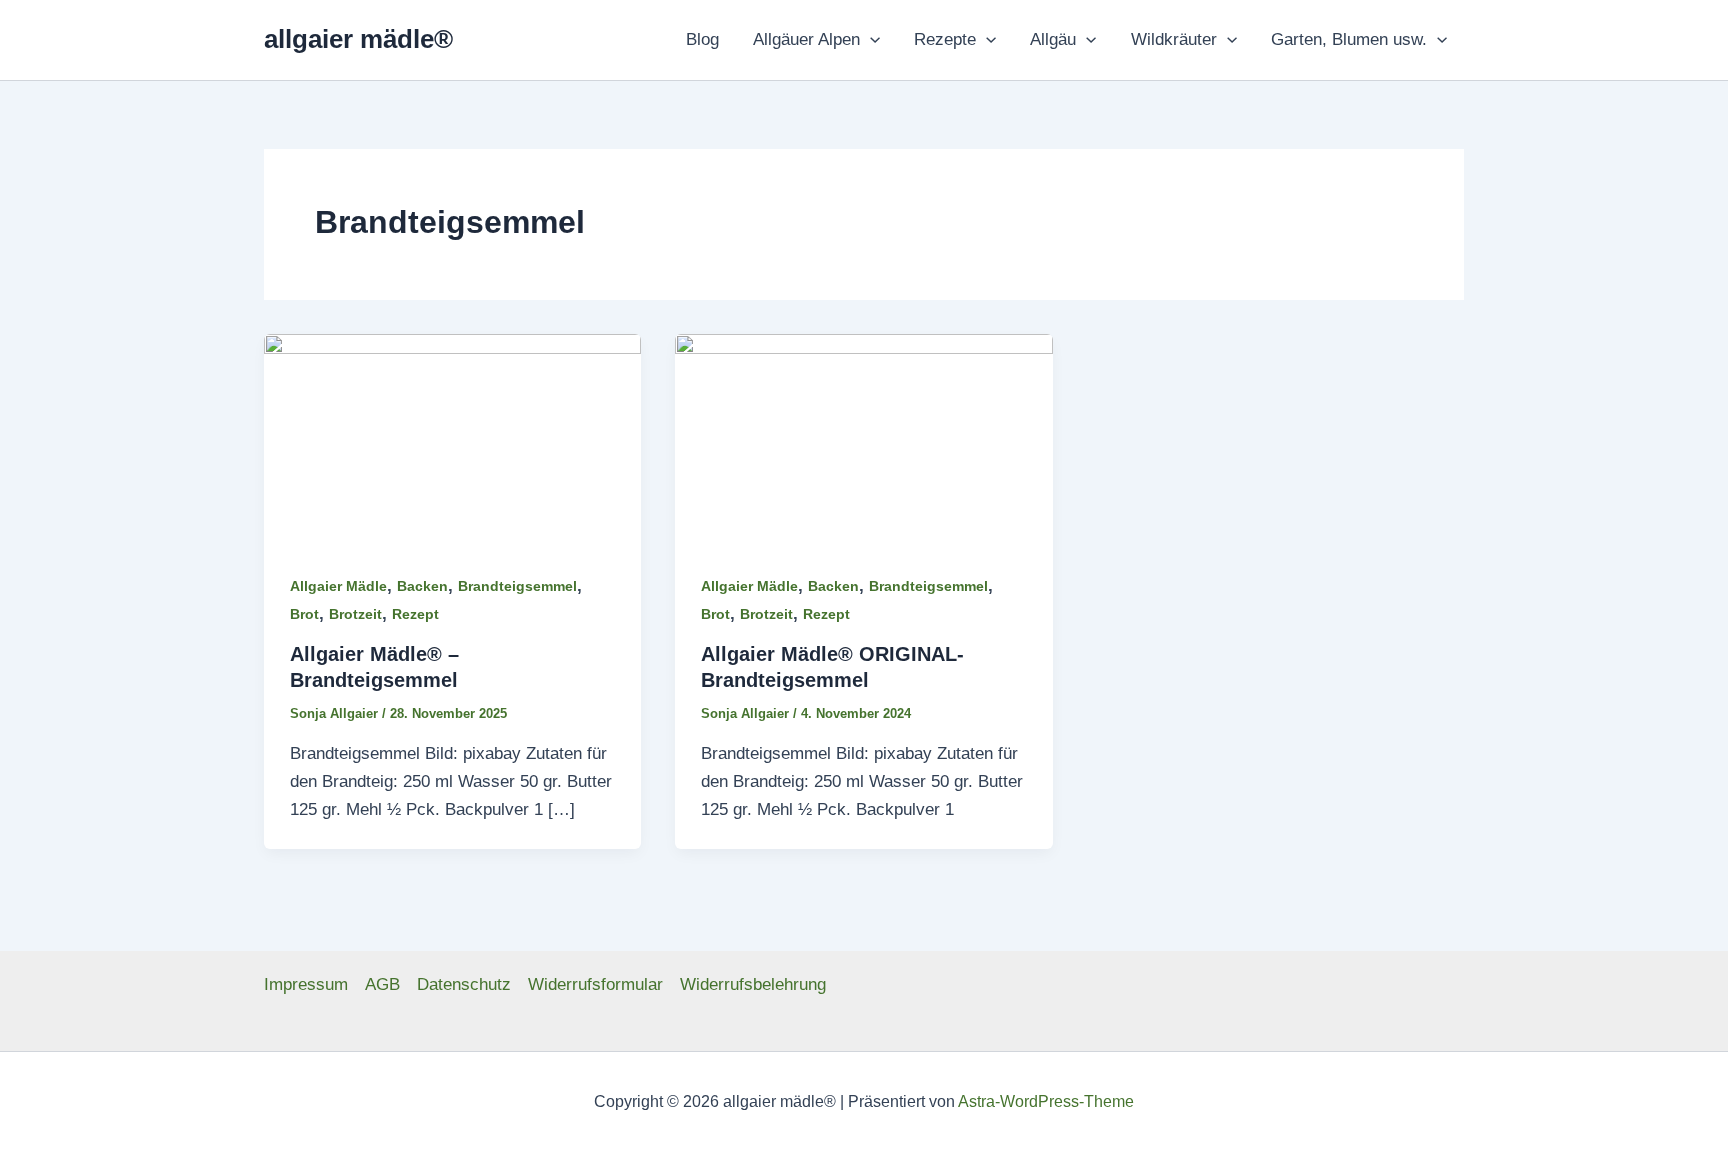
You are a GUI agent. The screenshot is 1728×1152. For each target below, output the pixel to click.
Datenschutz (464, 984)
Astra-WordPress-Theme (1046, 1101)
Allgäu (1053, 39)
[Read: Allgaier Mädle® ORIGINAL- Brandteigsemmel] (863, 438)
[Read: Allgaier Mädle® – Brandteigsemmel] (452, 438)
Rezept (415, 614)
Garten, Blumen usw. (1349, 39)
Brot (304, 614)
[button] (870, 40)
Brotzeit (355, 614)
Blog (702, 39)
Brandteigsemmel (517, 586)
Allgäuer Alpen (806, 39)
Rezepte (945, 39)
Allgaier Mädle (338, 586)
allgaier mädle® (358, 39)
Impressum (306, 984)
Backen (422, 586)
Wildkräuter (1174, 39)
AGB (382, 984)
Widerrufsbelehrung (753, 984)
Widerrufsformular (595, 984)
